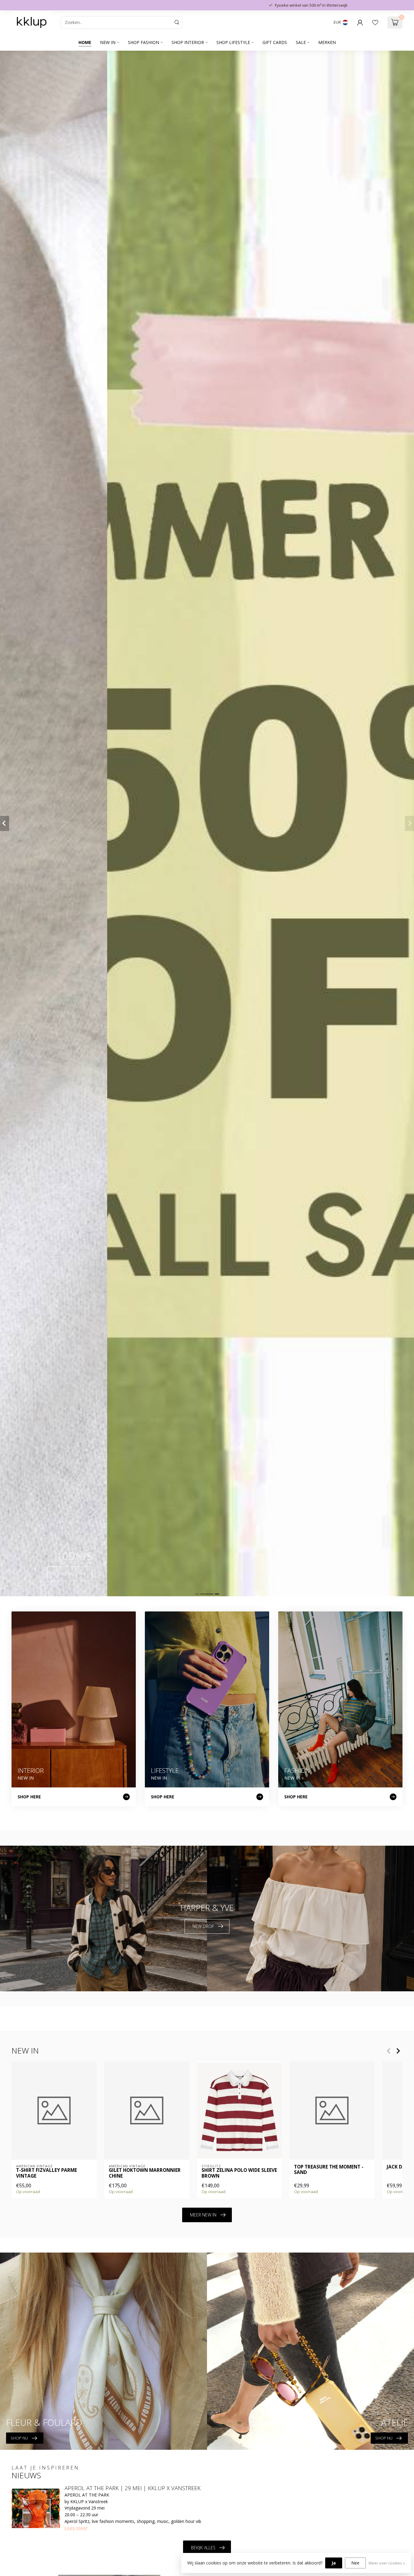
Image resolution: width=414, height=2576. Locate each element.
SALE (301, 42)
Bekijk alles (203, 2548)
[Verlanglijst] (375, 22)
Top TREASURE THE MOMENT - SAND (329, 2170)
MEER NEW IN (203, 2215)
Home (85, 42)
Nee (355, 2563)
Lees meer (76, 2528)
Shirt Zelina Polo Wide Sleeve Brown (239, 2173)
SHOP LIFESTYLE (233, 42)
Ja (334, 2563)
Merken (327, 42)
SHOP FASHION (144, 42)
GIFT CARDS (275, 42)
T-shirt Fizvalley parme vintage (47, 2173)
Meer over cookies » (387, 2563)
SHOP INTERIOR (188, 42)
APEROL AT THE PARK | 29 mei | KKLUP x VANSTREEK (133, 2488)
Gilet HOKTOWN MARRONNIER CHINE (145, 2173)
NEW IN (108, 42)
